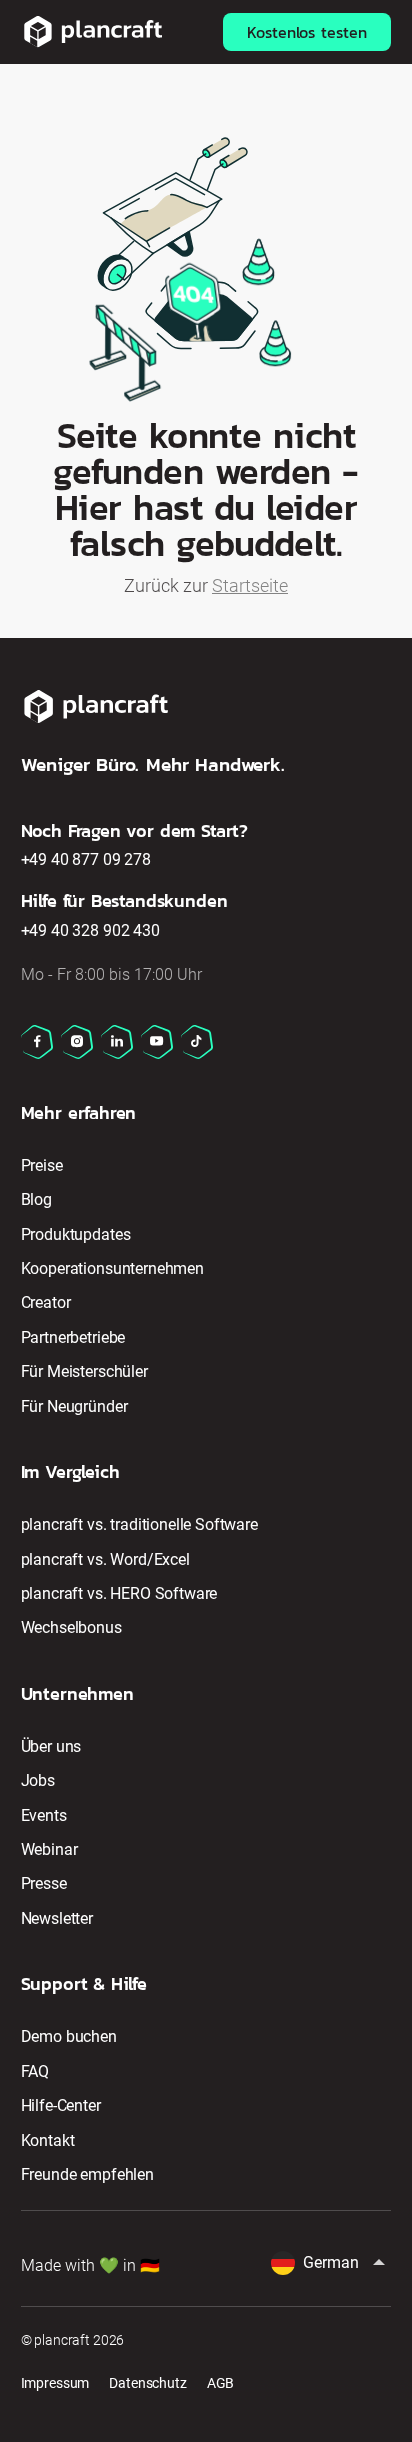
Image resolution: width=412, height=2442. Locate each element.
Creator (46, 1302)
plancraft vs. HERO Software (119, 1593)
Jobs (38, 1780)
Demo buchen (69, 2036)
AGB (221, 2383)
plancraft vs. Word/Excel (105, 1559)
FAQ (35, 2071)
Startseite (250, 585)
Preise (42, 1165)
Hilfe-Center (61, 2105)
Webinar (49, 1849)
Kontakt (48, 2140)
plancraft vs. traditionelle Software (139, 1524)
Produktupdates (76, 1234)
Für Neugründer (74, 1406)
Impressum (55, 2383)
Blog (36, 1199)
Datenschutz (147, 2383)
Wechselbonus (71, 1627)
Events (44, 1815)
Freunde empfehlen (87, 2174)
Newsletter (57, 1918)
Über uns (51, 1746)
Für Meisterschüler (84, 1371)
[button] (331, 2263)
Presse (44, 1883)
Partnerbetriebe (73, 1337)
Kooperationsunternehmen (112, 1268)
